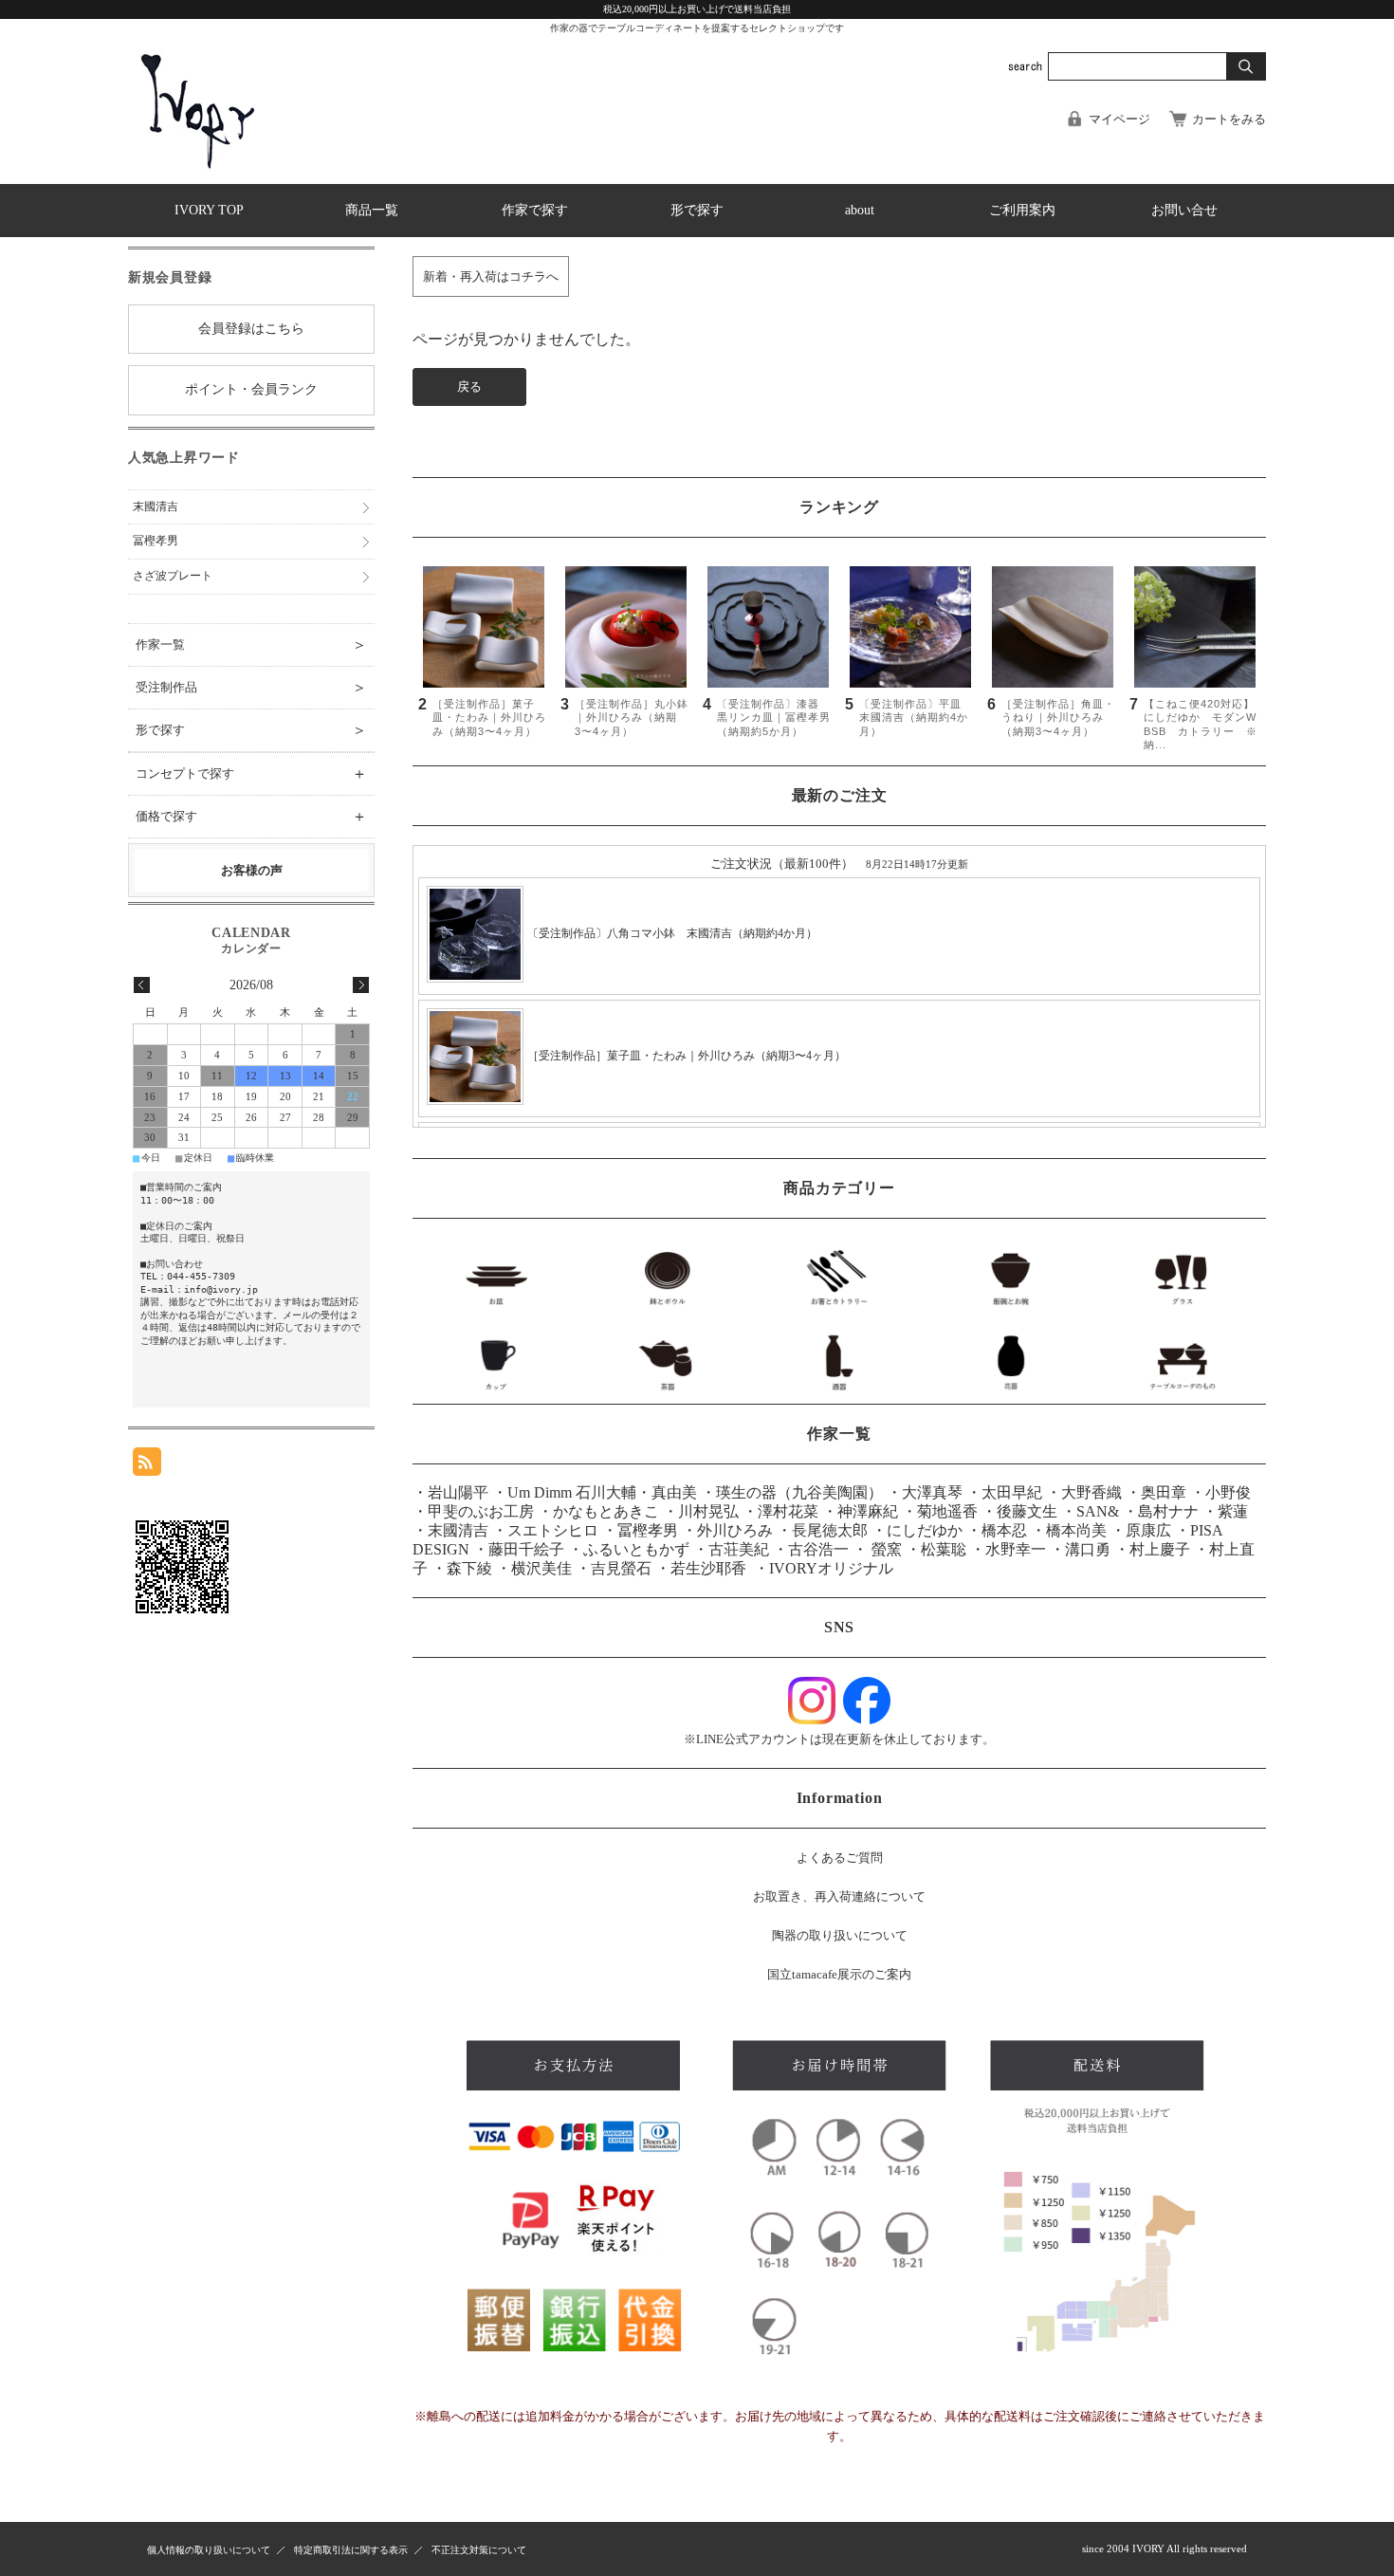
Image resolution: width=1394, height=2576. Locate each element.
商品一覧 (372, 210)
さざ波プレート (173, 576)
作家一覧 (251, 644)
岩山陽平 (458, 1492)
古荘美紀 (739, 1549)
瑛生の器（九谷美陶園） (801, 1492)
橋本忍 (1004, 1530)
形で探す (697, 210)
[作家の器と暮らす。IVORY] (199, 169)
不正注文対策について (479, 2550)
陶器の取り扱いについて (840, 1935)
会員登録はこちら (251, 329)
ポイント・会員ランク (251, 389)
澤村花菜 (788, 1511)
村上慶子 (1160, 1549)
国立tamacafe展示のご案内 (839, 1974)
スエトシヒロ (553, 1530)
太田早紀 (1012, 1492)
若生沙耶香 (708, 1568)
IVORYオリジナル (831, 1568)
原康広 (1148, 1530)
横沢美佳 (541, 1568)
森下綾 (469, 1568)
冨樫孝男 (648, 1530)
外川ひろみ (735, 1530)
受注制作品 (251, 687)
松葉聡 (944, 1549)
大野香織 (1091, 1492)
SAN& (1098, 1511)
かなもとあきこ (606, 1511)
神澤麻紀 (868, 1511)
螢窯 (885, 1549)
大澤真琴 (932, 1492)
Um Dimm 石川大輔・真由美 (602, 1492)
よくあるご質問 (840, 1858)
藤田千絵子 (526, 1549)
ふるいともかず (636, 1549)
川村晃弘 (708, 1511)
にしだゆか (925, 1530)
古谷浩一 (818, 1549)
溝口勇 (1088, 1549)
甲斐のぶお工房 (481, 1511)
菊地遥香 (947, 1511)
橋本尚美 (1076, 1530)
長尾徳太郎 (830, 1530)
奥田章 (1164, 1492)
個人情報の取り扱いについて (209, 2550)
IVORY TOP (209, 210)
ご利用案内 (1022, 210)
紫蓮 (1233, 1511)
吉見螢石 (621, 1568)
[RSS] (147, 1466)
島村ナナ (1168, 1511)
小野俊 (1228, 1492)
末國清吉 (458, 1530)
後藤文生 (1027, 1511)
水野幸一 (1016, 1549)
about (860, 210)
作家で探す (535, 210)
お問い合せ (1184, 210)
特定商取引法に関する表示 (351, 2550)
